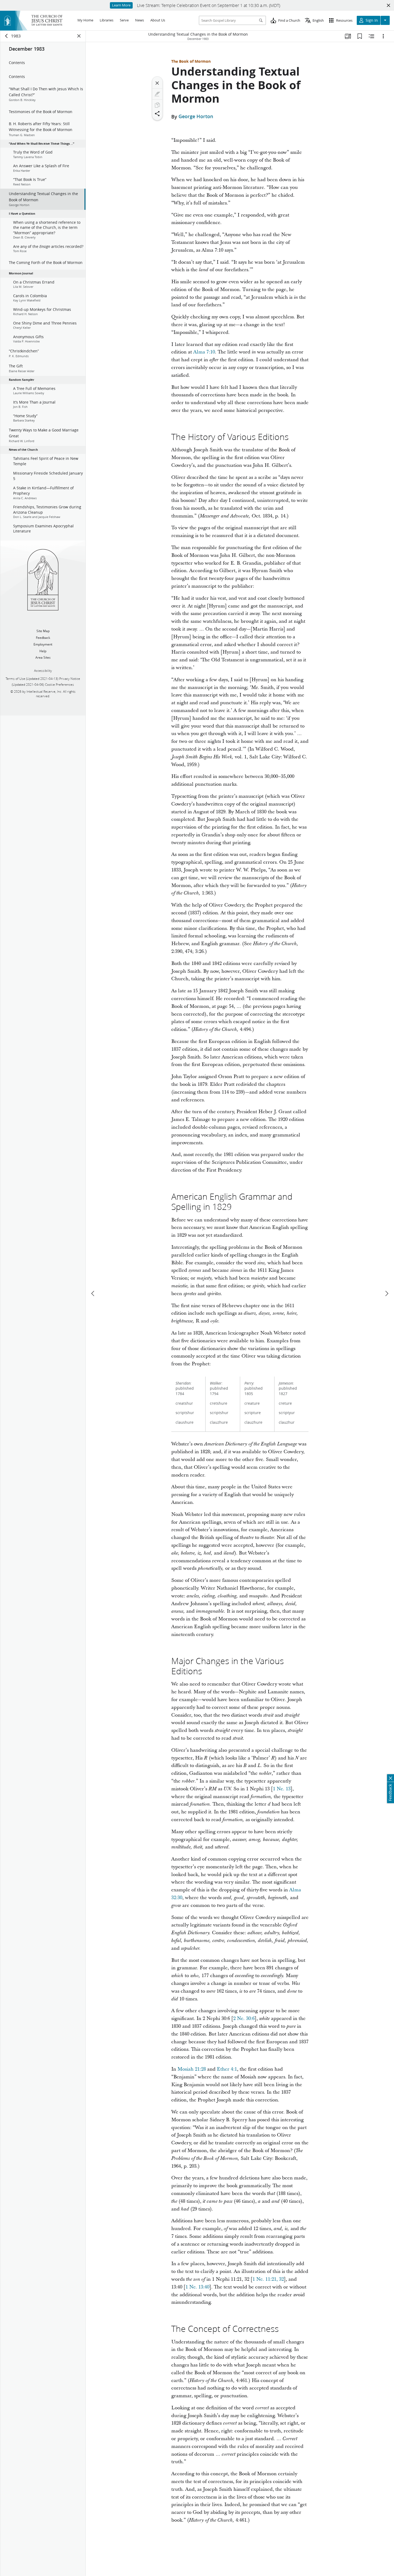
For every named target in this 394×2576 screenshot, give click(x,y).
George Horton (196, 117)
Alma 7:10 (204, 352)
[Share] (157, 114)
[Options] (383, 36)
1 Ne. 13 (282, 1789)
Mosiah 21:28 (192, 2069)
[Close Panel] (79, 36)
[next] (386, 1293)
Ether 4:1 (227, 2069)
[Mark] (157, 94)
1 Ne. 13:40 (197, 2287)
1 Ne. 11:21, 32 (268, 2279)
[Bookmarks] (360, 36)
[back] (7, 36)
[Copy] (157, 105)
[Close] (157, 83)
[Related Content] (371, 36)
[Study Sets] (348, 36)
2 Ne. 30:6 (244, 2018)
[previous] (93, 1293)
